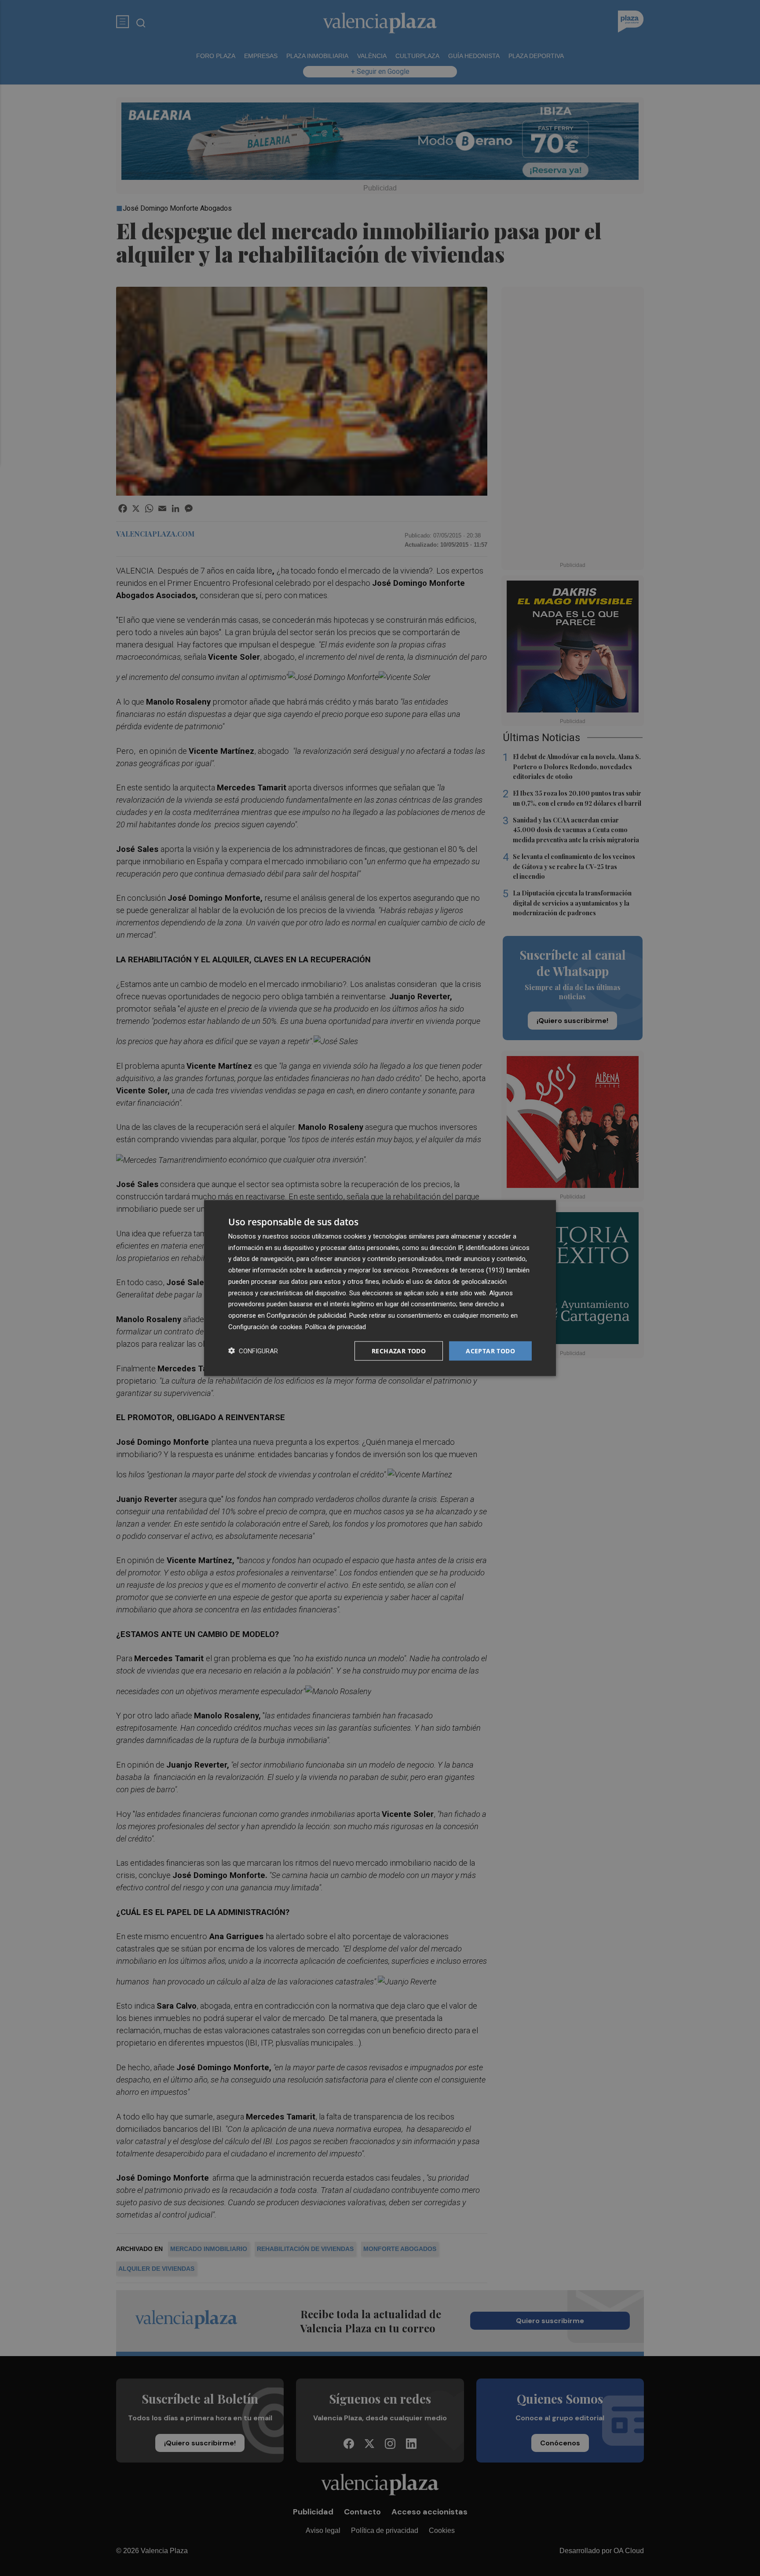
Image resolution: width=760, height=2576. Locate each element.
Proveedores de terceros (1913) (458, 1270)
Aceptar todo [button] (490, 1350)
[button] (253, 1351)
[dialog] (380, 1288)
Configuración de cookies (265, 1326)
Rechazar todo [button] (399, 1350)
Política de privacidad (336, 1326)
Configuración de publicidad (306, 1315)
